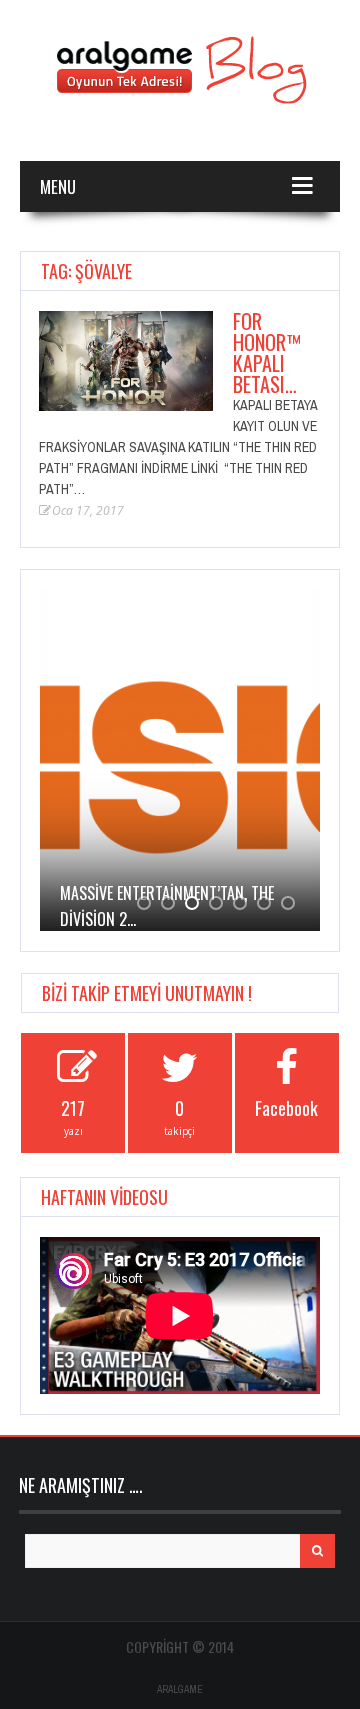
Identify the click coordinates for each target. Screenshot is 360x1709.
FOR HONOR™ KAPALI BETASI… (267, 352)
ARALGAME (180, 1689)
